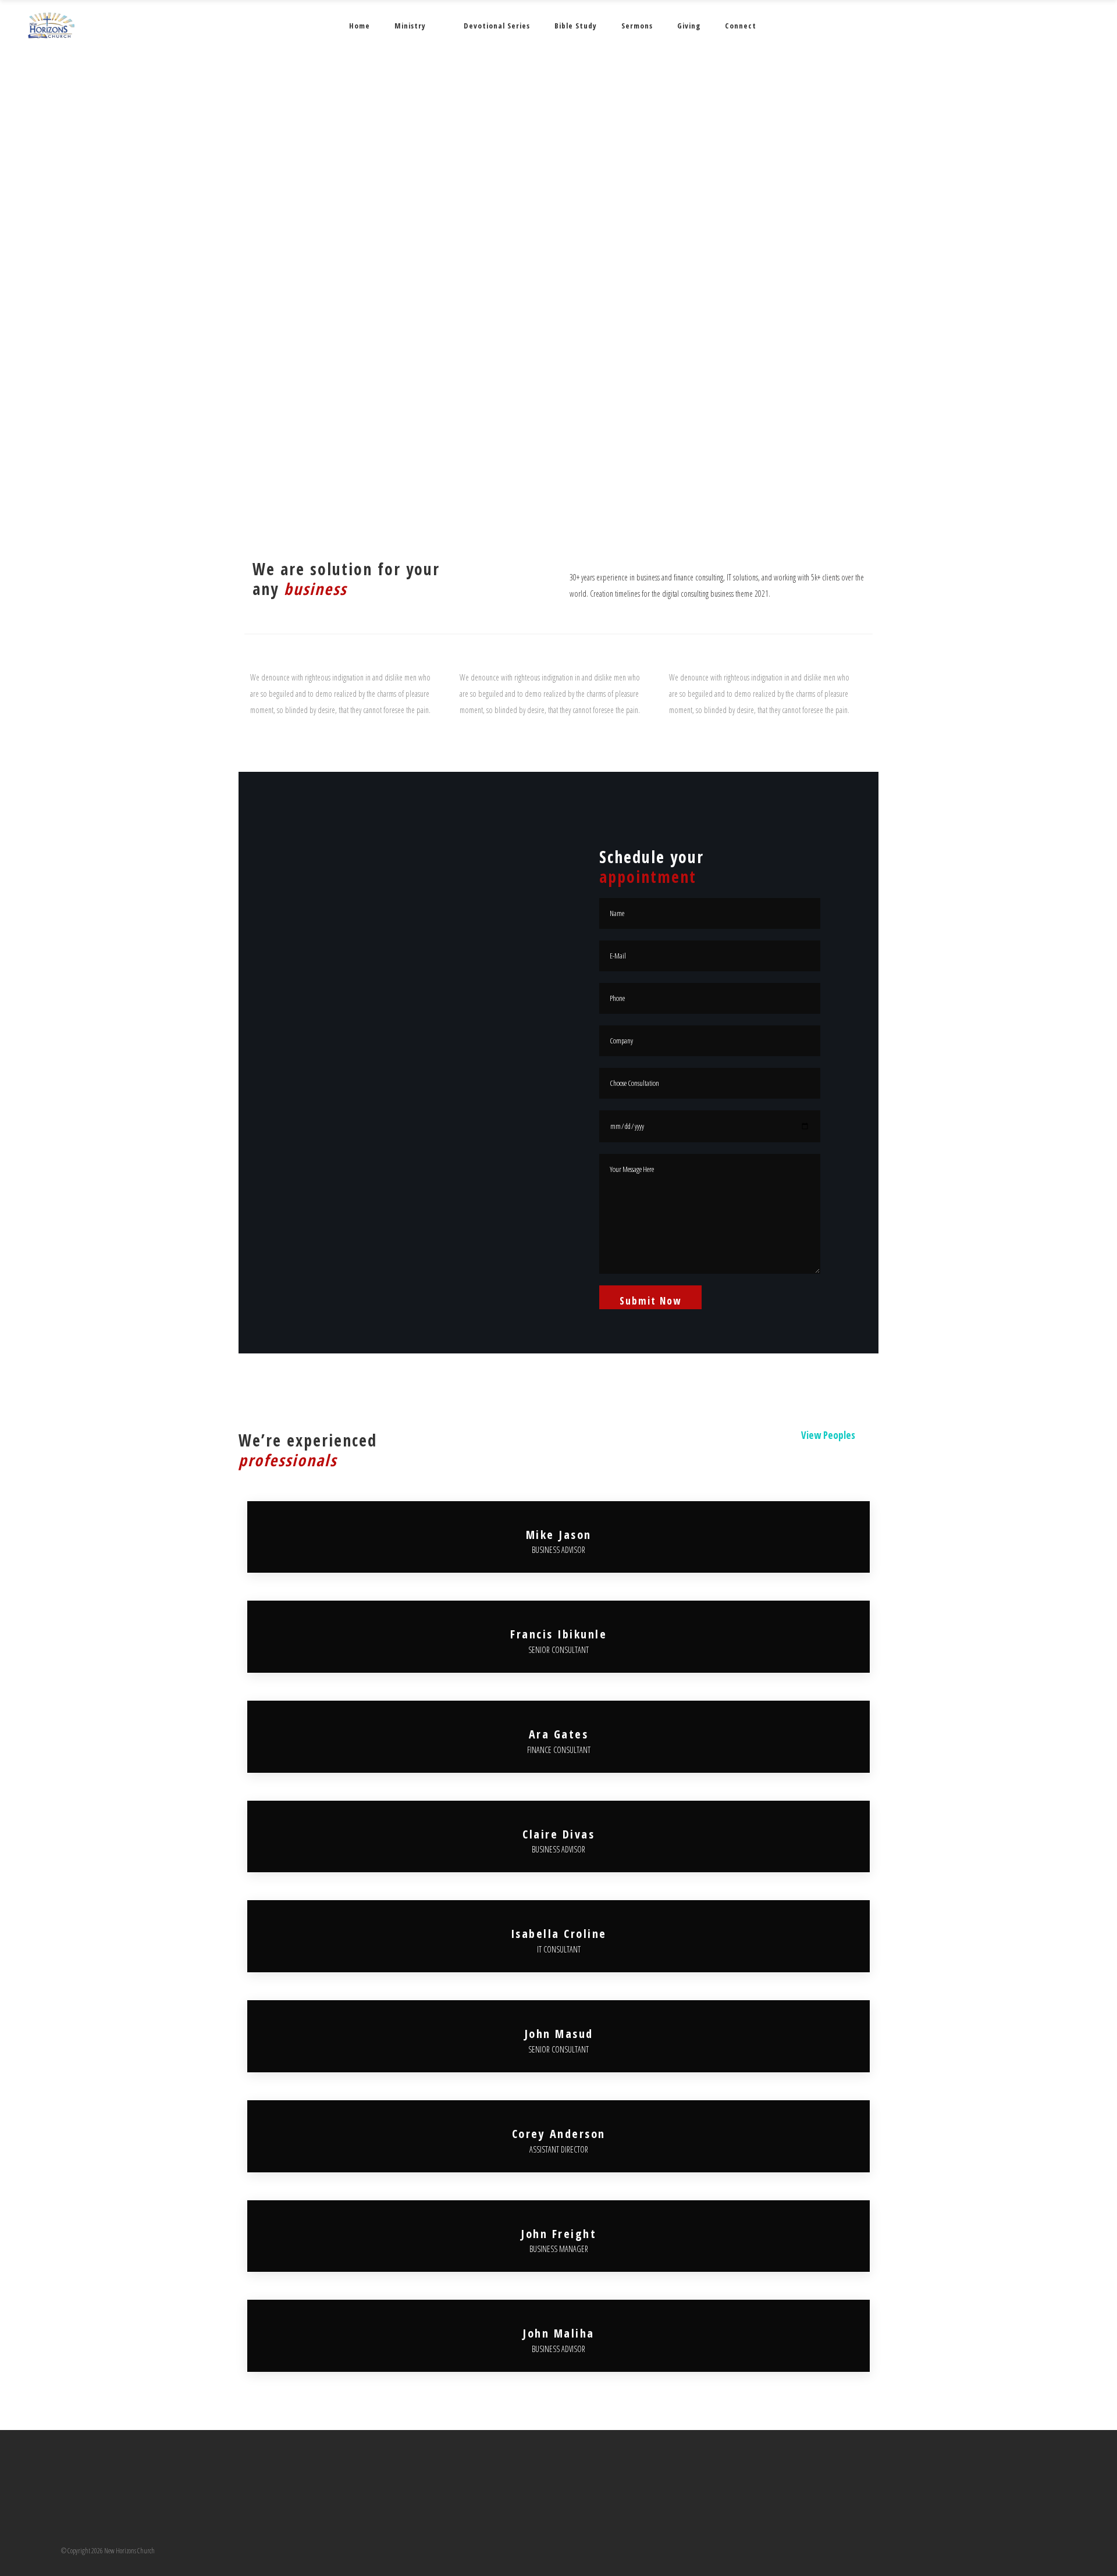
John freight (558, 2234)
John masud (559, 2034)
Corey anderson (559, 2134)
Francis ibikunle (558, 1634)
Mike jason (559, 1535)
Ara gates (559, 1734)
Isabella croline (559, 1934)
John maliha (558, 2333)
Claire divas (558, 1834)
